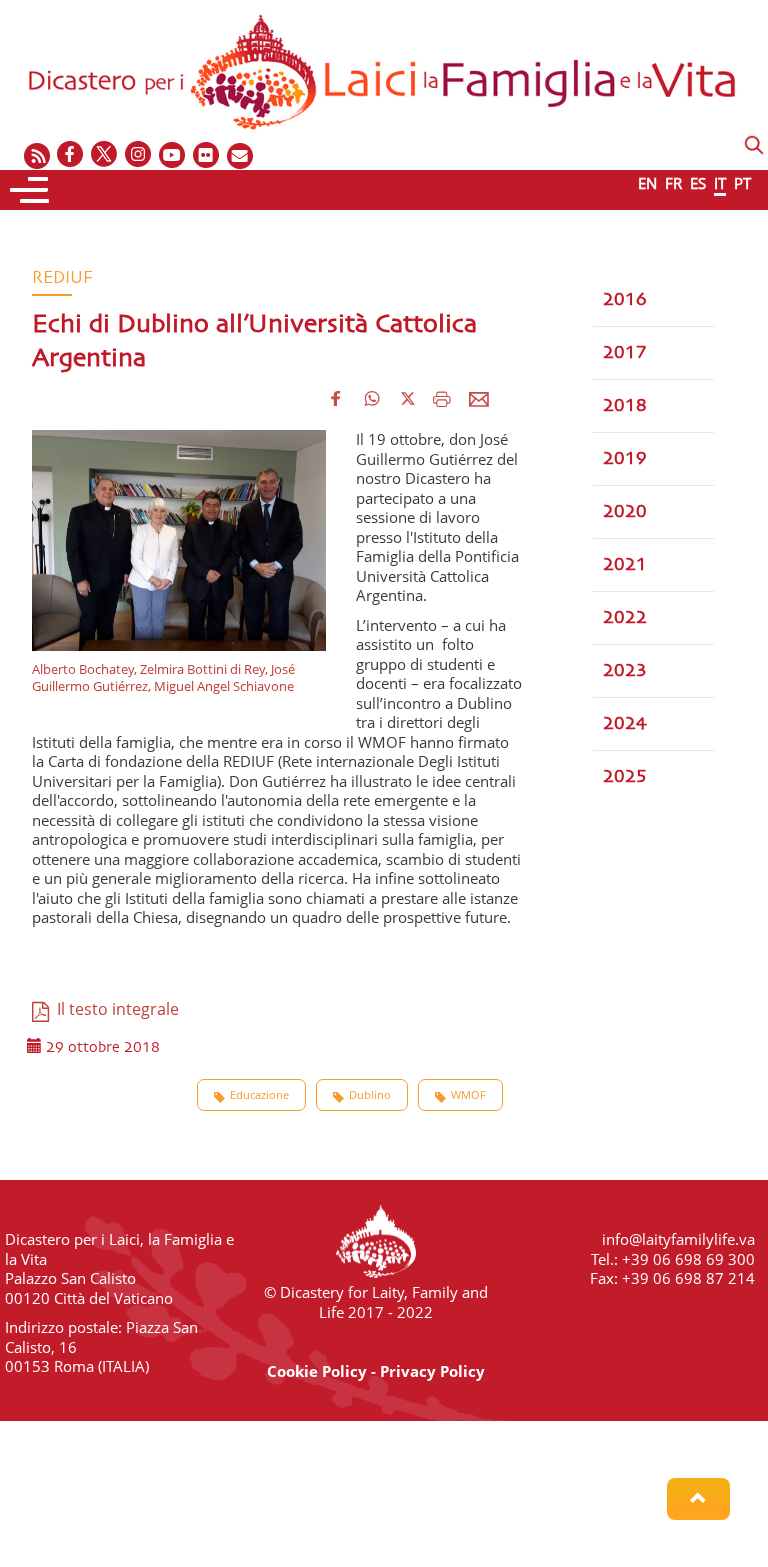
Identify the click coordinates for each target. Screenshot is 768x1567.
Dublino (370, 1094)
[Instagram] (139, 155)
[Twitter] (105, 155)
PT (742, 183)
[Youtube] (173, 155)
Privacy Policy (432, 1371)
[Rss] (37, 155)
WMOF (468, 1094)
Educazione (259, 1094)
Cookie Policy (317, 1371)
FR (673, 183)
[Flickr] (207, 155)
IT (720, 183)
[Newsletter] (241, 155)
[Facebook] (71, 155)
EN (647, 183)
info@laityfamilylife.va (678, 1239)
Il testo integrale (114, 1009)
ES (698, 183)
